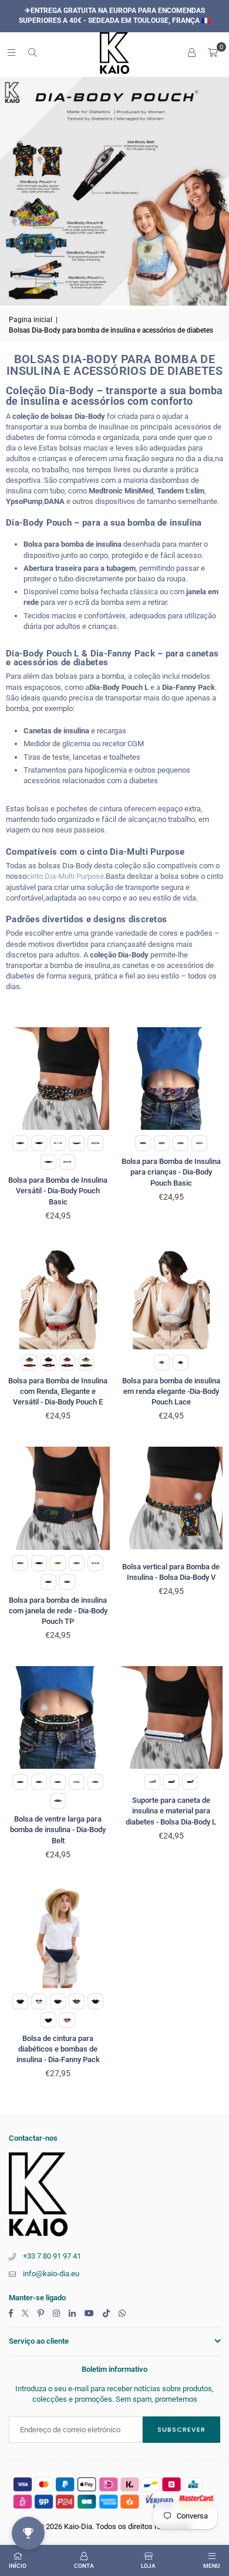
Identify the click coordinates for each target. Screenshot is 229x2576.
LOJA (148, 2566)
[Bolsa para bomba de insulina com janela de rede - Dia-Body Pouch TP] (58, 1498)
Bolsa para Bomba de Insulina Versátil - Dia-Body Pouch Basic (58, 1191)
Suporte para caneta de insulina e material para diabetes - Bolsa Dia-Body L (171, 1811)
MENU (212, 2566)
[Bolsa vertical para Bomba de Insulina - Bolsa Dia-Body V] (171, 1498)
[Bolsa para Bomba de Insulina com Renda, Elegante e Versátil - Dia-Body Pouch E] (58, 1298)
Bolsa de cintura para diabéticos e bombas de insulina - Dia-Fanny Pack (58, 2049)
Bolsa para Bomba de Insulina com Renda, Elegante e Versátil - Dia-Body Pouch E (58, 1391)
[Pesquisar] (32, 53)
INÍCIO (18, 2566)
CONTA (84, 2566)
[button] (213, 53)
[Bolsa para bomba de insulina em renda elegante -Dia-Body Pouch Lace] (171, 1298)
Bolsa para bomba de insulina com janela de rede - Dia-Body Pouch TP (58, 1611)
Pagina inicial (31, 320)
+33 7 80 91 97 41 (52, 2256)
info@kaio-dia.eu (51, 2274)
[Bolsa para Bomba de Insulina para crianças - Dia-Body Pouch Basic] (171, 1079)
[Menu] (11, 53)
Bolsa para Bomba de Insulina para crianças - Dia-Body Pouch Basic (171, 1172)
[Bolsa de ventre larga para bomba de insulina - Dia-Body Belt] (58, 1718)
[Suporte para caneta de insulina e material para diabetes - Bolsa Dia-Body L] (171, 1718)
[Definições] (191, 53)
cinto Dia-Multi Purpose (65, 876)
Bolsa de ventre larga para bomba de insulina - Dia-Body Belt (58, 1829)
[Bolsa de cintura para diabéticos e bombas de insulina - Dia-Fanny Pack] (58, 1937)
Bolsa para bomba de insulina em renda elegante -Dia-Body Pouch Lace (171, 1391)
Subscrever (181, 2429)
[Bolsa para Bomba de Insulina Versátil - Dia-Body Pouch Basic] (58, 1079)
